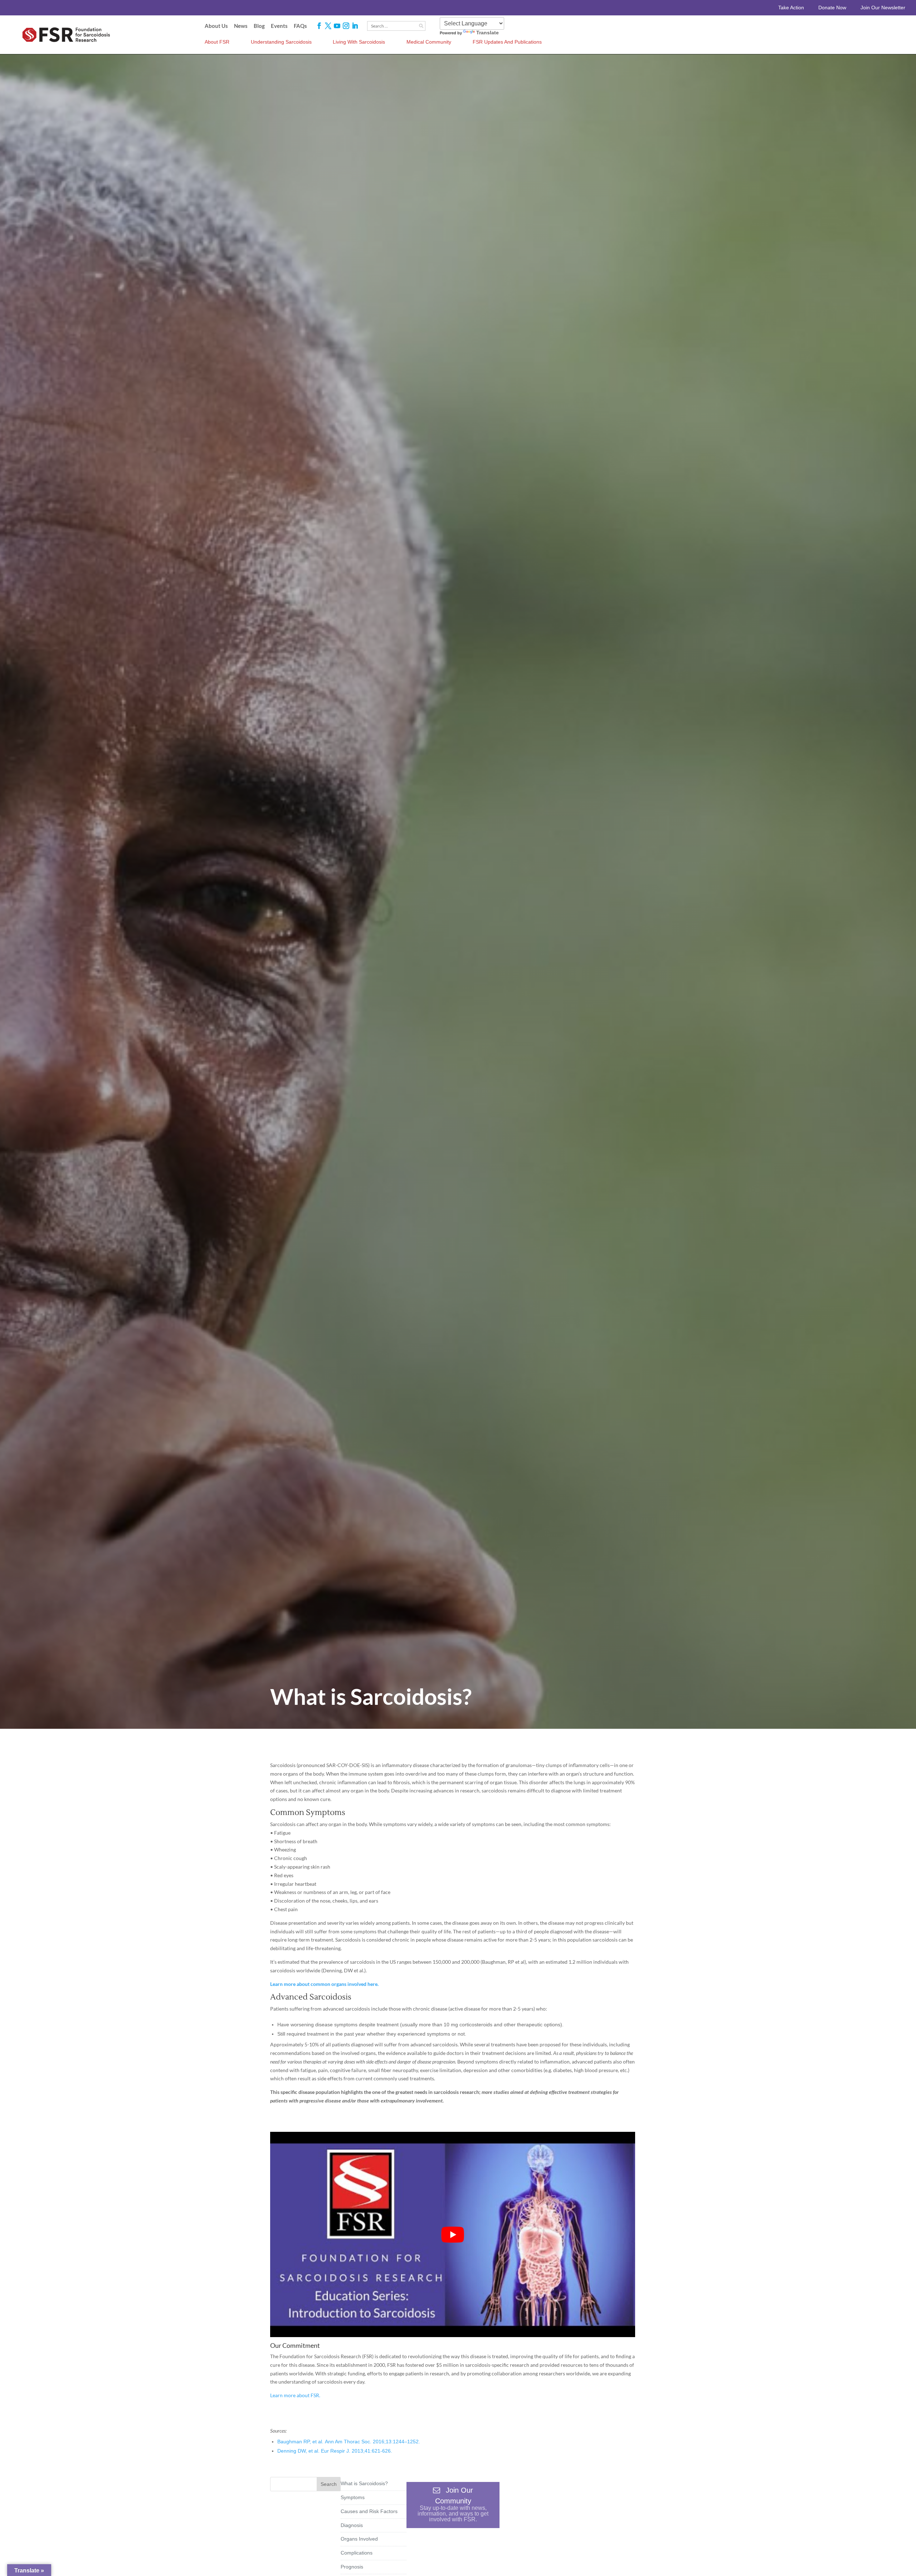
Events (279, 26)
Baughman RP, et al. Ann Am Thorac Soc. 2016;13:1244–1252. (349, 2442)
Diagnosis (352, 2525)
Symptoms (353, 2497)
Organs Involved (359, 2539)
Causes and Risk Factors (369, 2511)
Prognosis (352, 2567)
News (241, 26)
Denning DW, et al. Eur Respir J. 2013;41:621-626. (335, 2451)
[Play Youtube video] (453, 2234)
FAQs (300, 26)
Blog (259, 26)
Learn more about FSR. (295, 2395)
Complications (357, 2553)
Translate (488, 33)
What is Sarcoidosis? (364, 2483)
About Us (216, 26)
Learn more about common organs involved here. (324, 1984)
